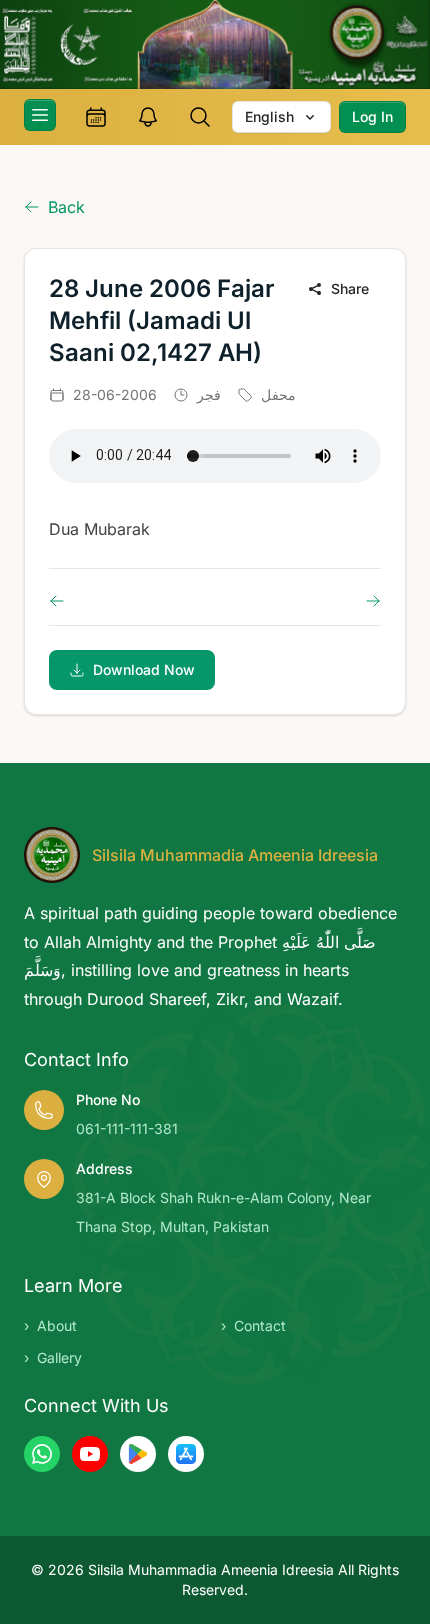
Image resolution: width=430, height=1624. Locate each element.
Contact (253, 1325)
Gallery (53, 1357)
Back (66, 207)
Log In (372, 116)
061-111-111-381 (127, 1128)
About (50, 1325)
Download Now (144, 669)
